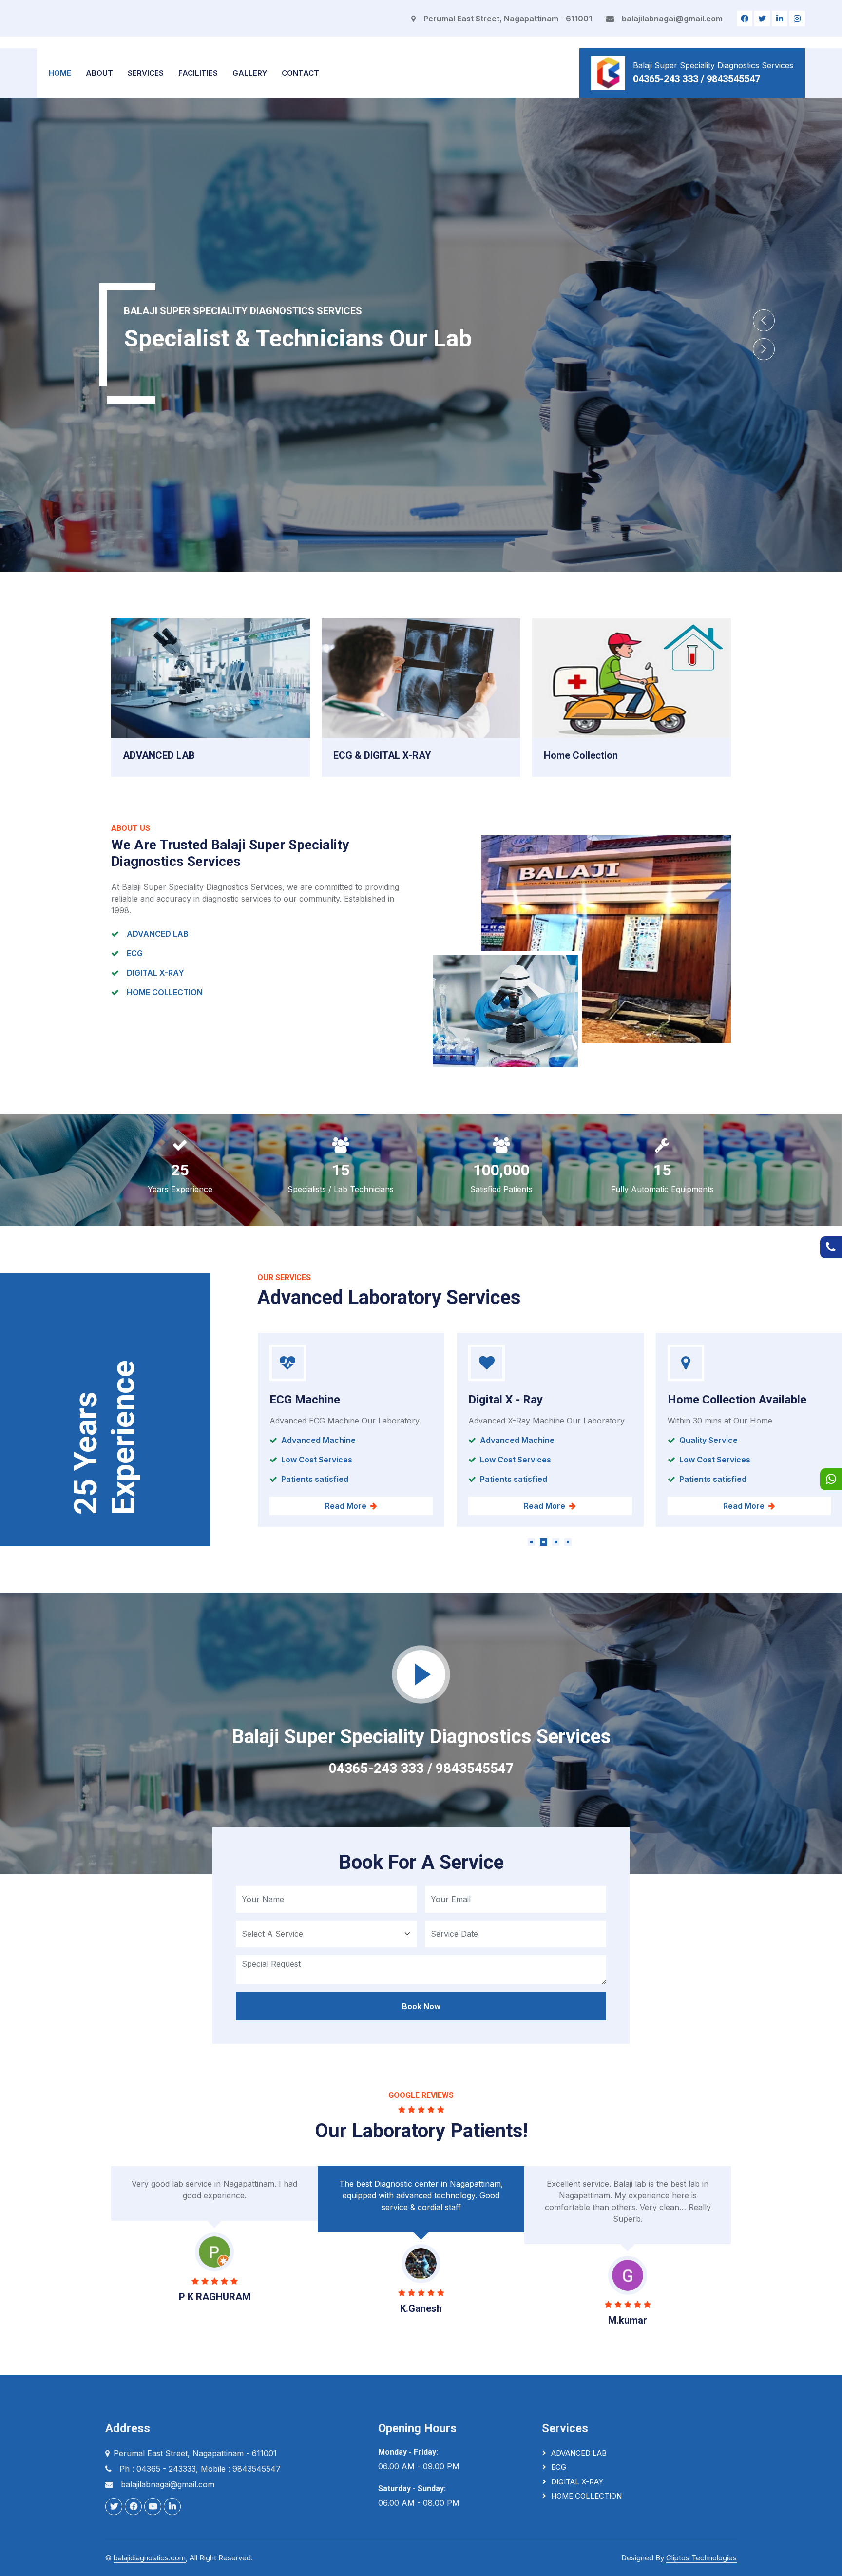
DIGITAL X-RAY (577, 2482)
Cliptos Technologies (701, 2558)
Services (146, 73)
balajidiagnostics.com (150, 2558)
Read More (345, 1506)
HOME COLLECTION (586, 2496)
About (99, 73)
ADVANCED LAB (579, 2453)
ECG (559, 2467)
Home (60, 73)
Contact (300, 73)
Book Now (421, 2006)
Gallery (250, 73)
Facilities (198, 73)
